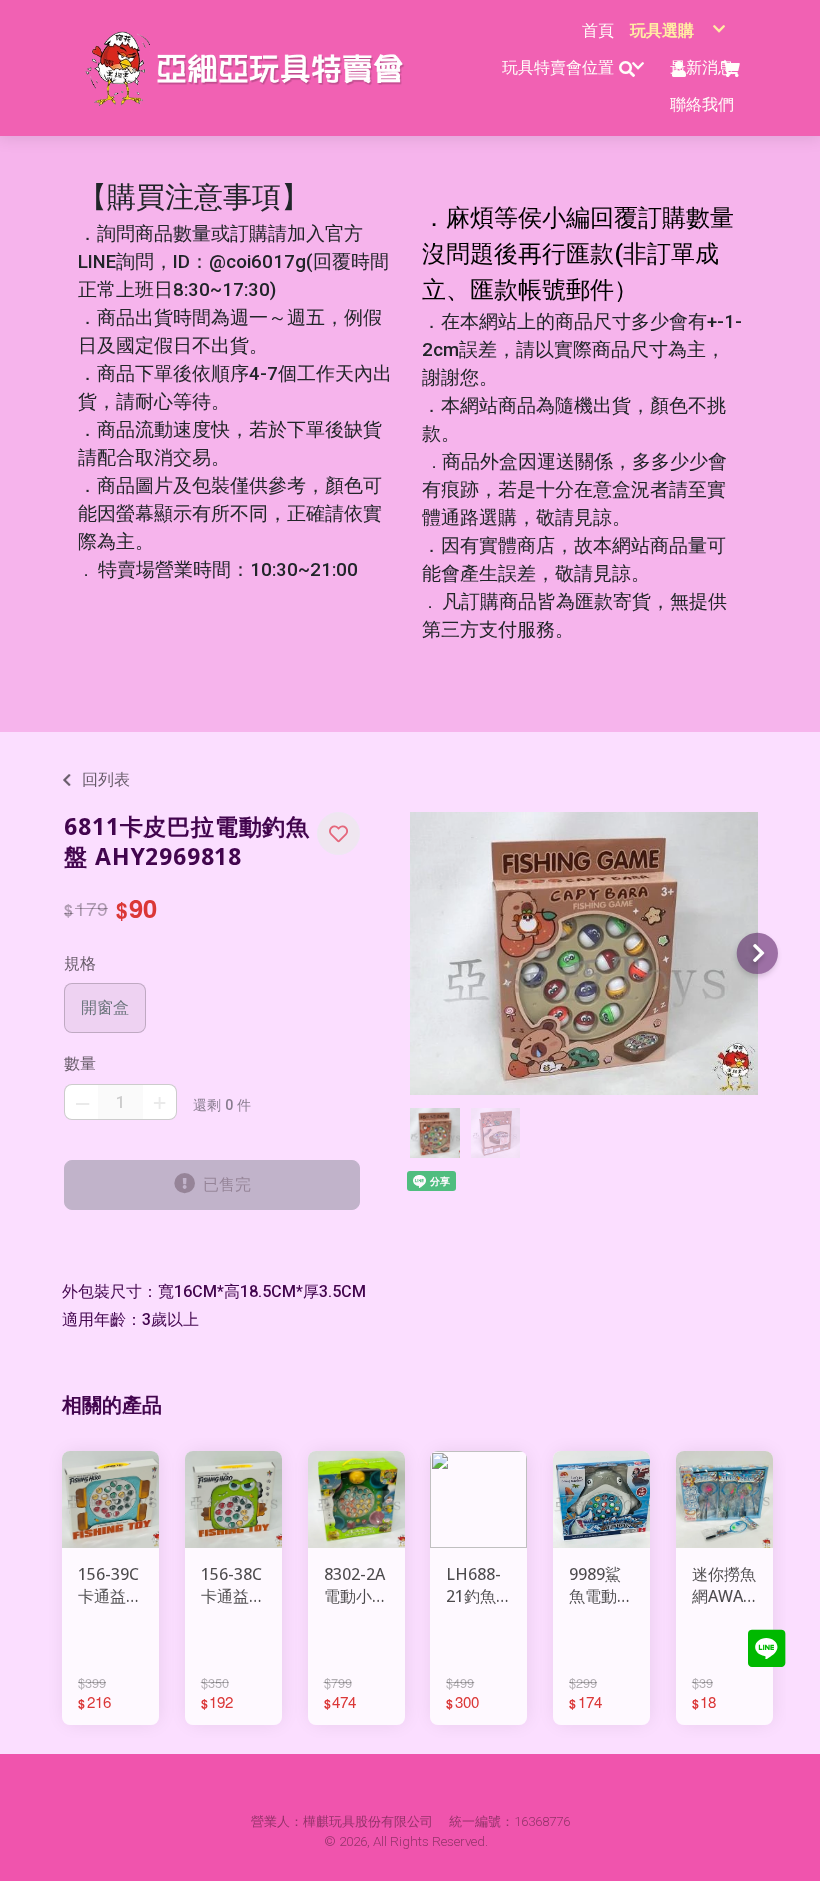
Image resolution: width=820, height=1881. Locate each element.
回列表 (106, 779)
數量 (80, 1063)
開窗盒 (105, 1007)
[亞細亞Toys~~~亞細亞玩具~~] (250, 68)
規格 (80, 963)
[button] (338, 833)
